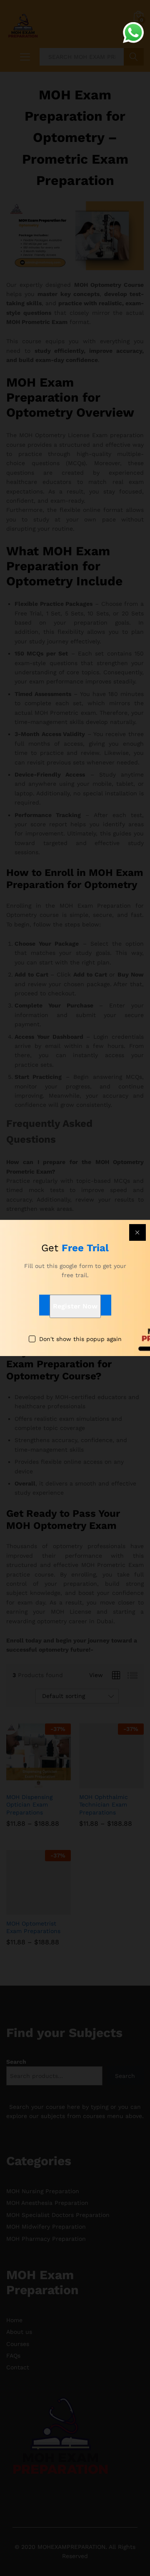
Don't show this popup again (80, 1339)
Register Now (75, 1306)
